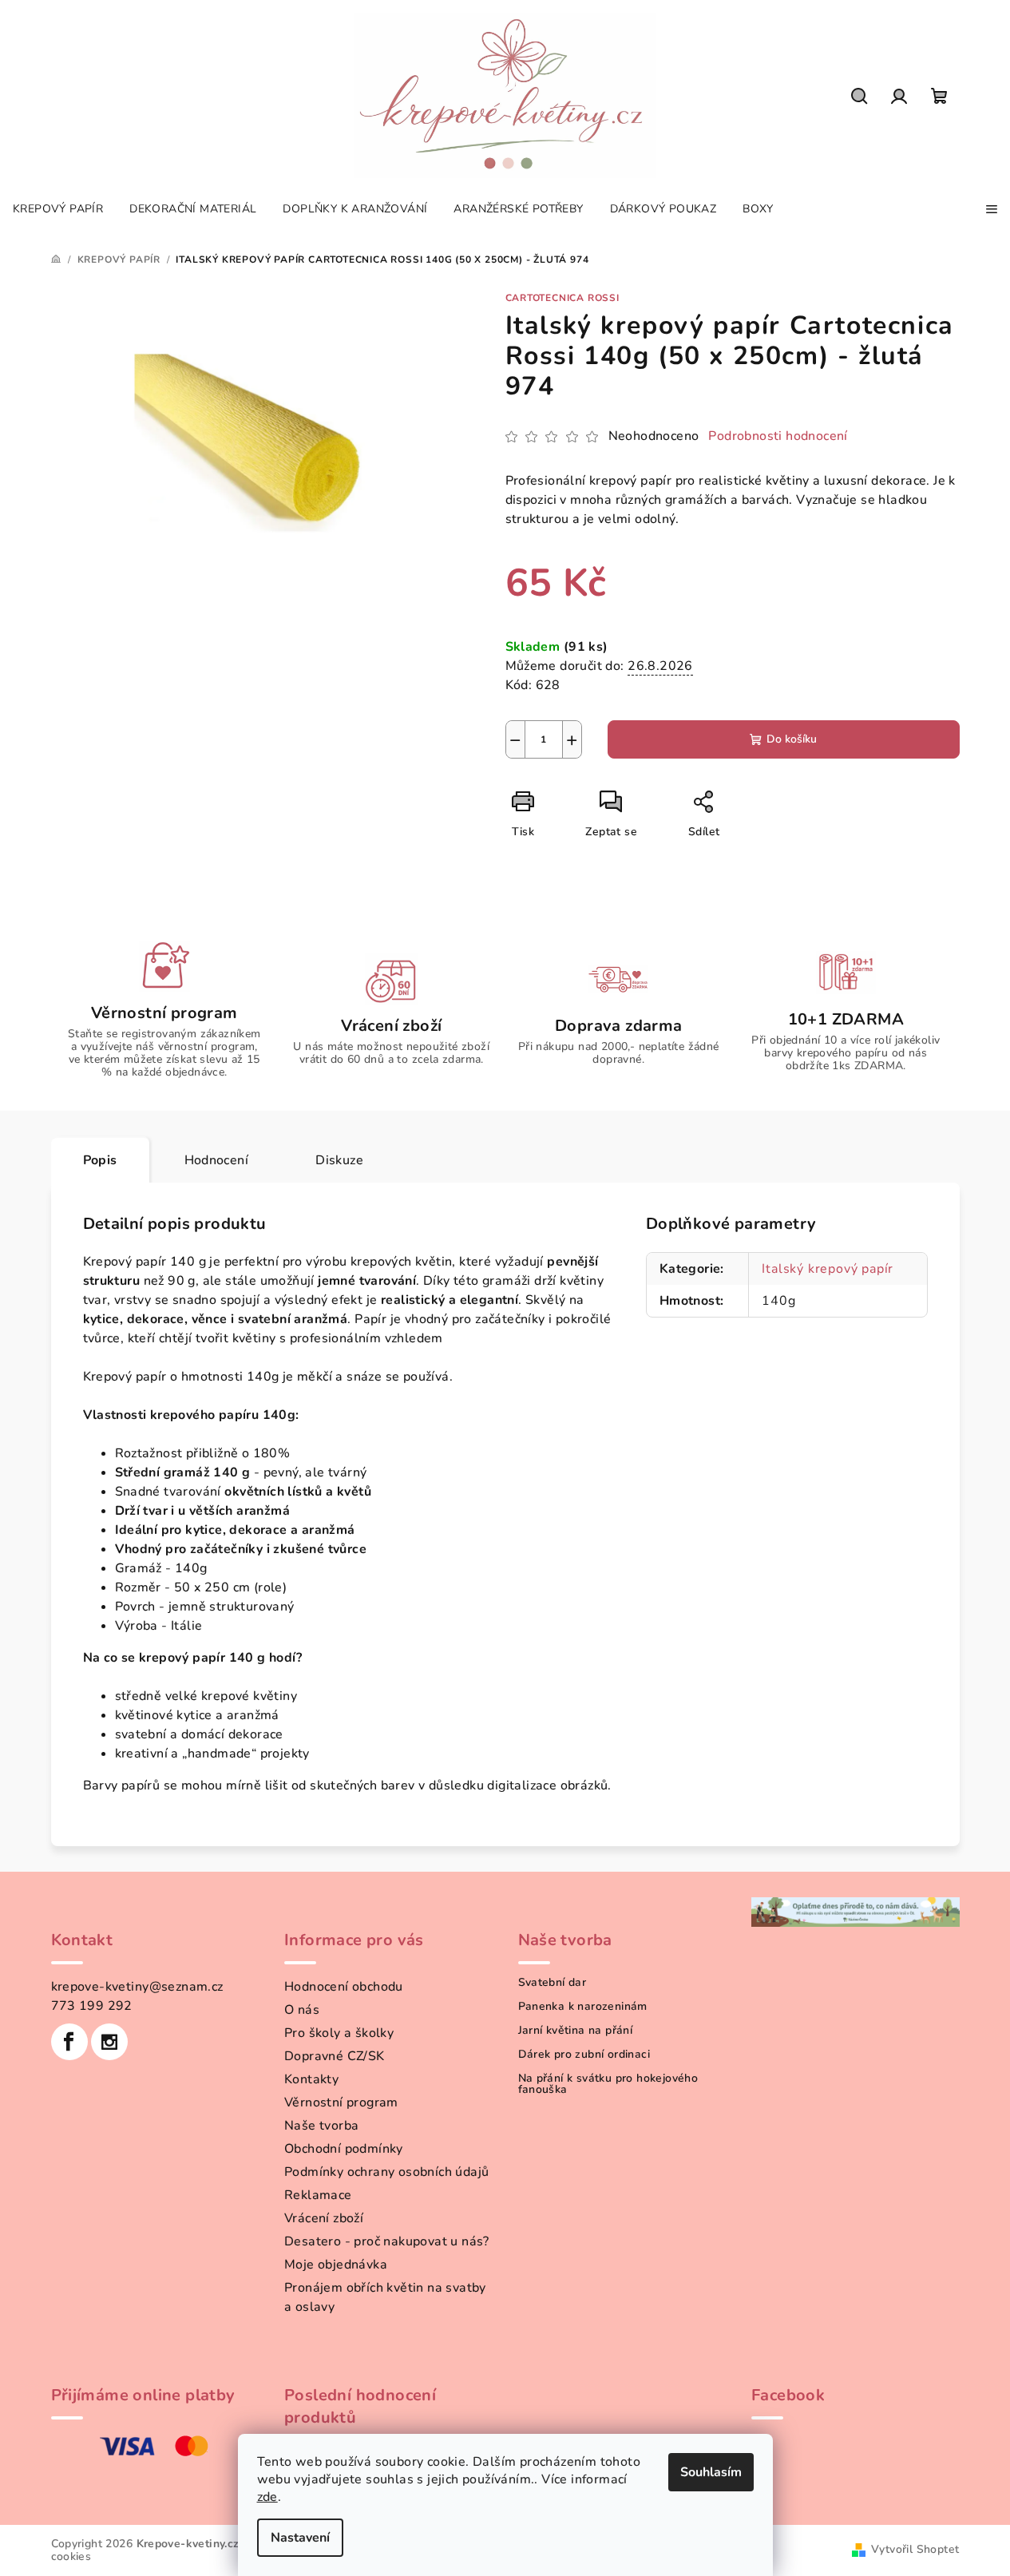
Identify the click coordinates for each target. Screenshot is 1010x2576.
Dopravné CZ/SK (335, 2056)
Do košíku (792, 739)
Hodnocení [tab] (217, 1160)
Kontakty (311, 2079)
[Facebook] (69, 2042)
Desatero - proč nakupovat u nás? (387, 2241)
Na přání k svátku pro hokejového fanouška (608, 2084)
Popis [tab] (100, 1160)
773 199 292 (92, 2006)
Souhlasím (711, 2472)
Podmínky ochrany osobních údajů (386, 2172)
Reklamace (318, 2195)
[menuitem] (58, 209)
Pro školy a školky (339, 2033)
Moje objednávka (336, 2265)
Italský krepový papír (828, 1269)
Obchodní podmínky (344, 2149)
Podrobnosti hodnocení (778, 436)
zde (267, 2497)
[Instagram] (109, 2042)
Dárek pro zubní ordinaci (584, 2055)
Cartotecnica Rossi (562, 298)
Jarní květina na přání (576, 2031)
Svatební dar (553, 1983)
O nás (302, 2010)
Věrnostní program (341, 2102)
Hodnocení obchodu (344, 1987)
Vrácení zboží (324, 2218)
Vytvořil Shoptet (915, 2549)
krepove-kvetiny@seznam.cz (137, 1987)
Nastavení (300, 2538)
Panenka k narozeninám (583, 2007)
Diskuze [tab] (339, 1160)
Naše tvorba (321, 2126)
